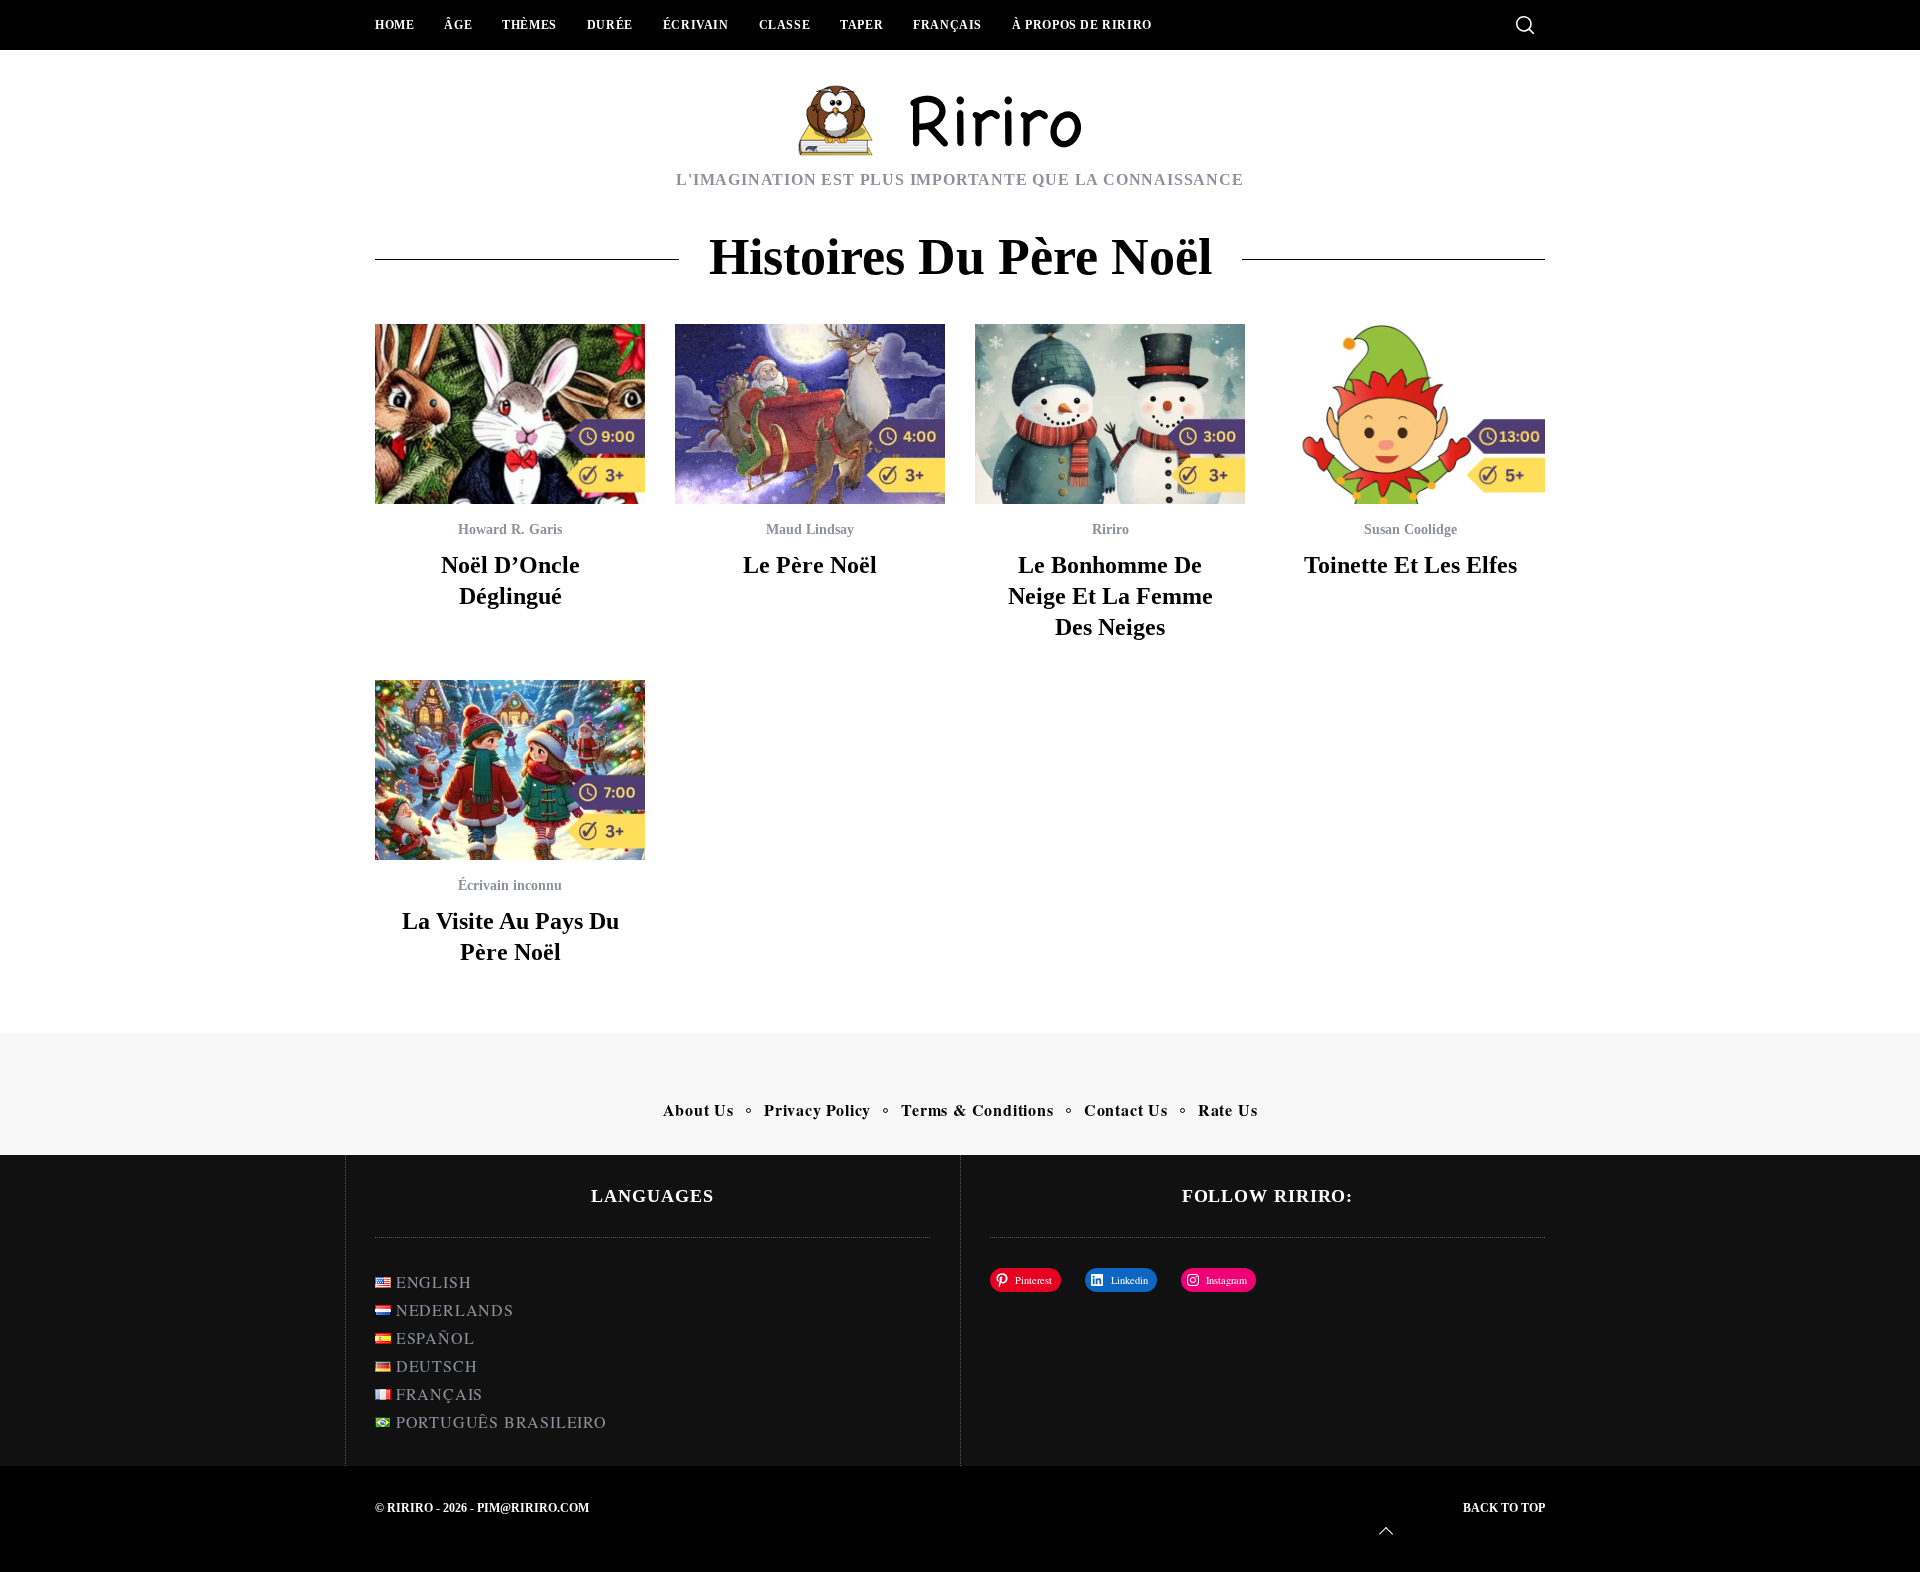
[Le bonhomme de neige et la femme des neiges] (1110, 414)
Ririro (1110, 529)
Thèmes (529, 25)
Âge (458, 25)
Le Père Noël (810, 565)
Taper (861, 25)
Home (394, 25)
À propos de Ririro (1082, 25)
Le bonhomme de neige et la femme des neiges (1110, 596)
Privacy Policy (817, 1109)
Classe (785, 25)
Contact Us (1126, 1109)
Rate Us (1228, 1109)
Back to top (1504, 1508)
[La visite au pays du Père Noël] (510, 770)
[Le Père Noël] (810, 414)
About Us (698, 1109)
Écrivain (696, 25)
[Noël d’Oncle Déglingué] (510, 414)
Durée (610, 25)
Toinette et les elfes (1410, 565)
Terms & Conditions (977, 1109)
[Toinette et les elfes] (1410, 414)
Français (947, 25)
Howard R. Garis (510, 529)
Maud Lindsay (810, 529)
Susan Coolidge (1410, 529)
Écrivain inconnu (510, 885)
